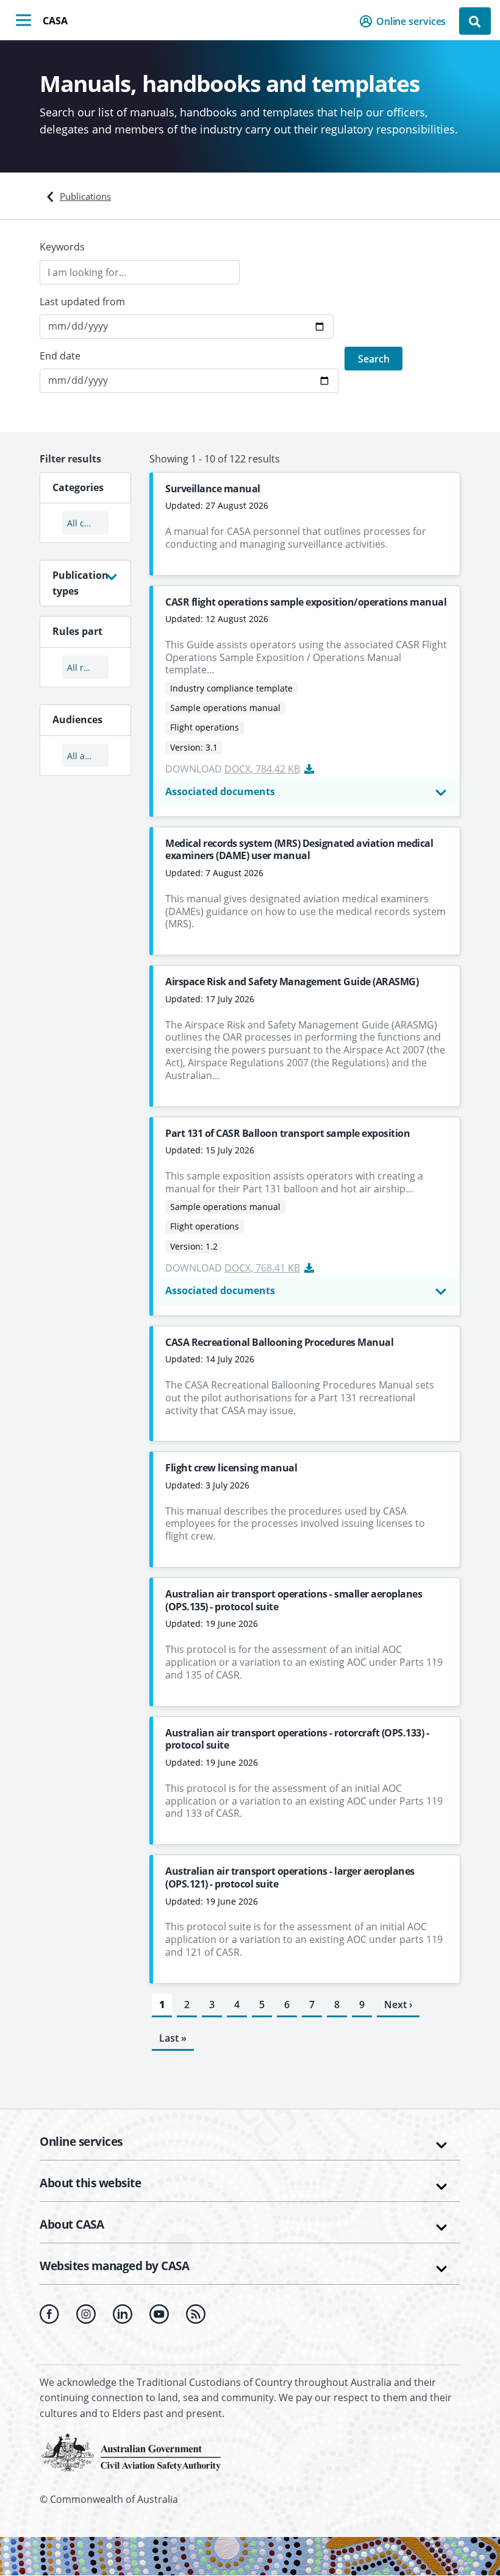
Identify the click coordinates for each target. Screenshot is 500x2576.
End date (60, 356)
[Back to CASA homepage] (131, 2451)
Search (373, 359)
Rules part (77, 631)
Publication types (80, 583)
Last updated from (82, 302)
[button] (406, 21)
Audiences (77, 720)
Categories (78, 487)
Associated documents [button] (220, 791)
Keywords (62, 247)
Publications (85, 196)
